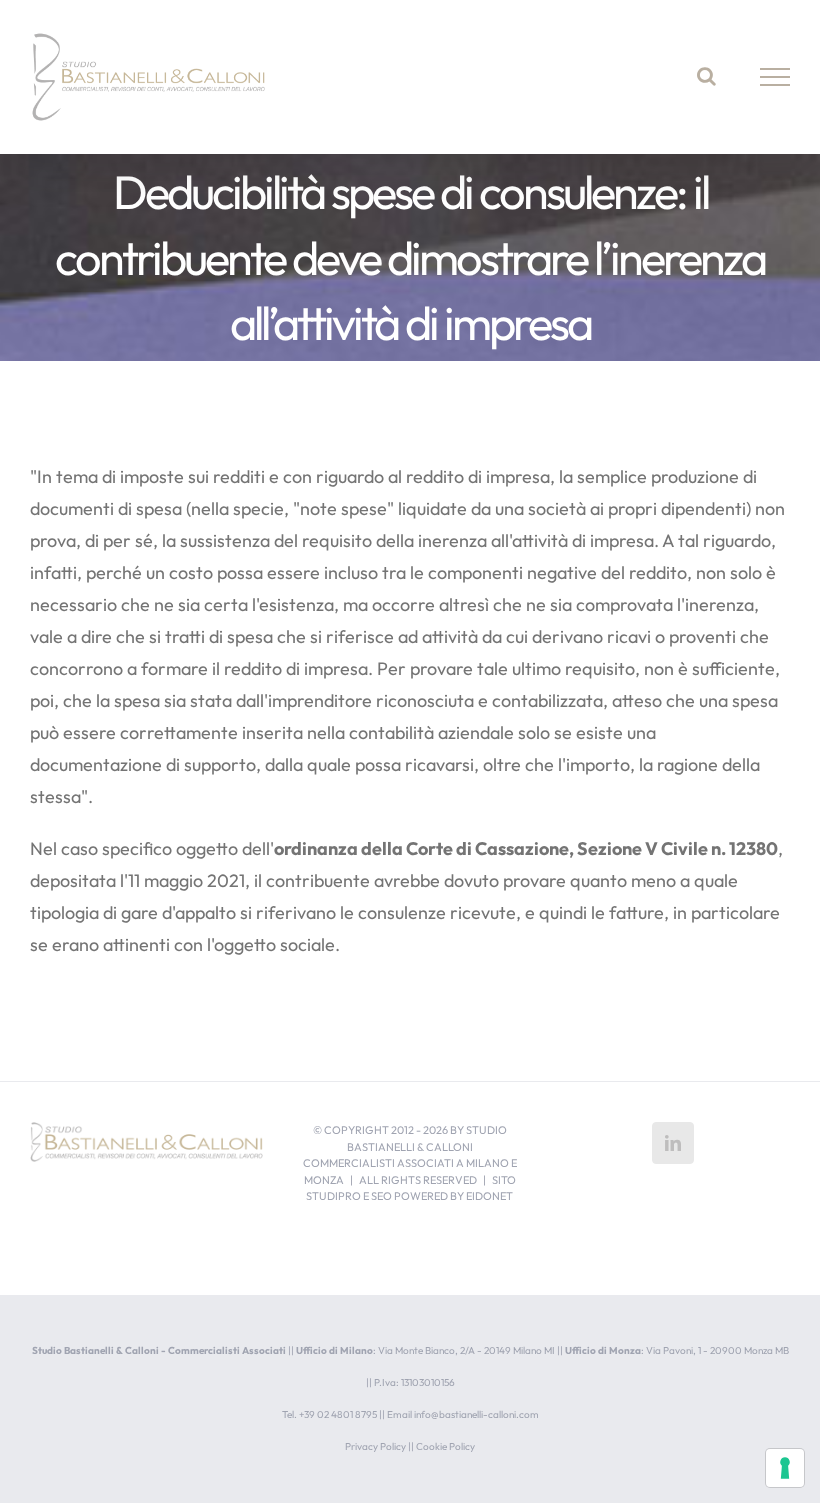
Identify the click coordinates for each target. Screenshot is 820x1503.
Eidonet (489, 1196)
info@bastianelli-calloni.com (476, 1414)
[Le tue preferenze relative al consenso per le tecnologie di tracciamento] (785, 1468)
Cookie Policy (445, 1446)
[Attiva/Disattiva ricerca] (706, 76)
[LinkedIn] (673, 1143)
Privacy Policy (375, 1446)
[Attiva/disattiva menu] (775, 77)
